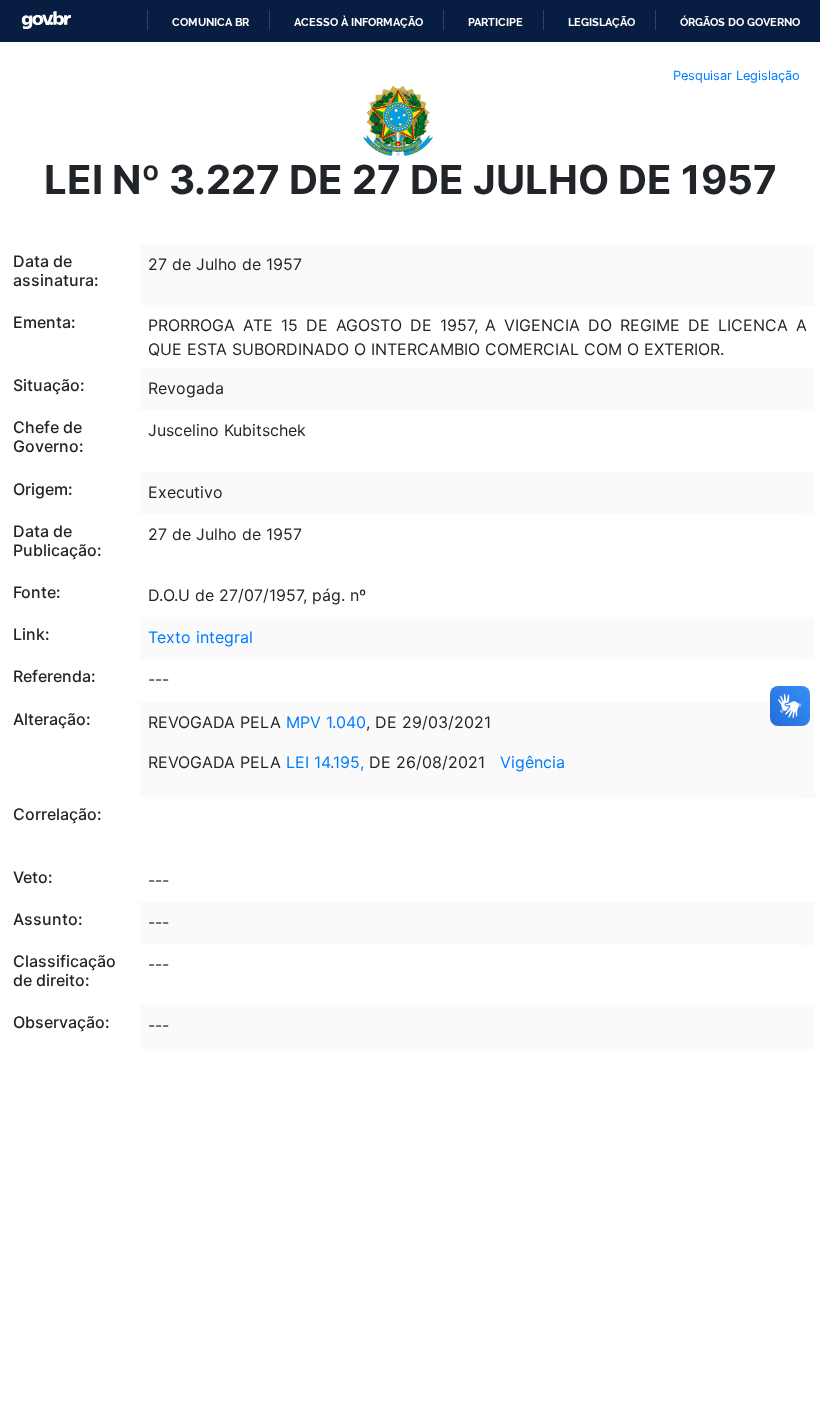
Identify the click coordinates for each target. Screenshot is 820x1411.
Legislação (601, 22)
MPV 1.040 (326, 722)
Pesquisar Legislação (736, 75)
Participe (495, 22)
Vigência (532, 762)
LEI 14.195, (327, 762)
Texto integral (200, 637)
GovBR (46, 20)
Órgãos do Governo (740, 22)
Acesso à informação (358, 22)
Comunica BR (210, 22)
